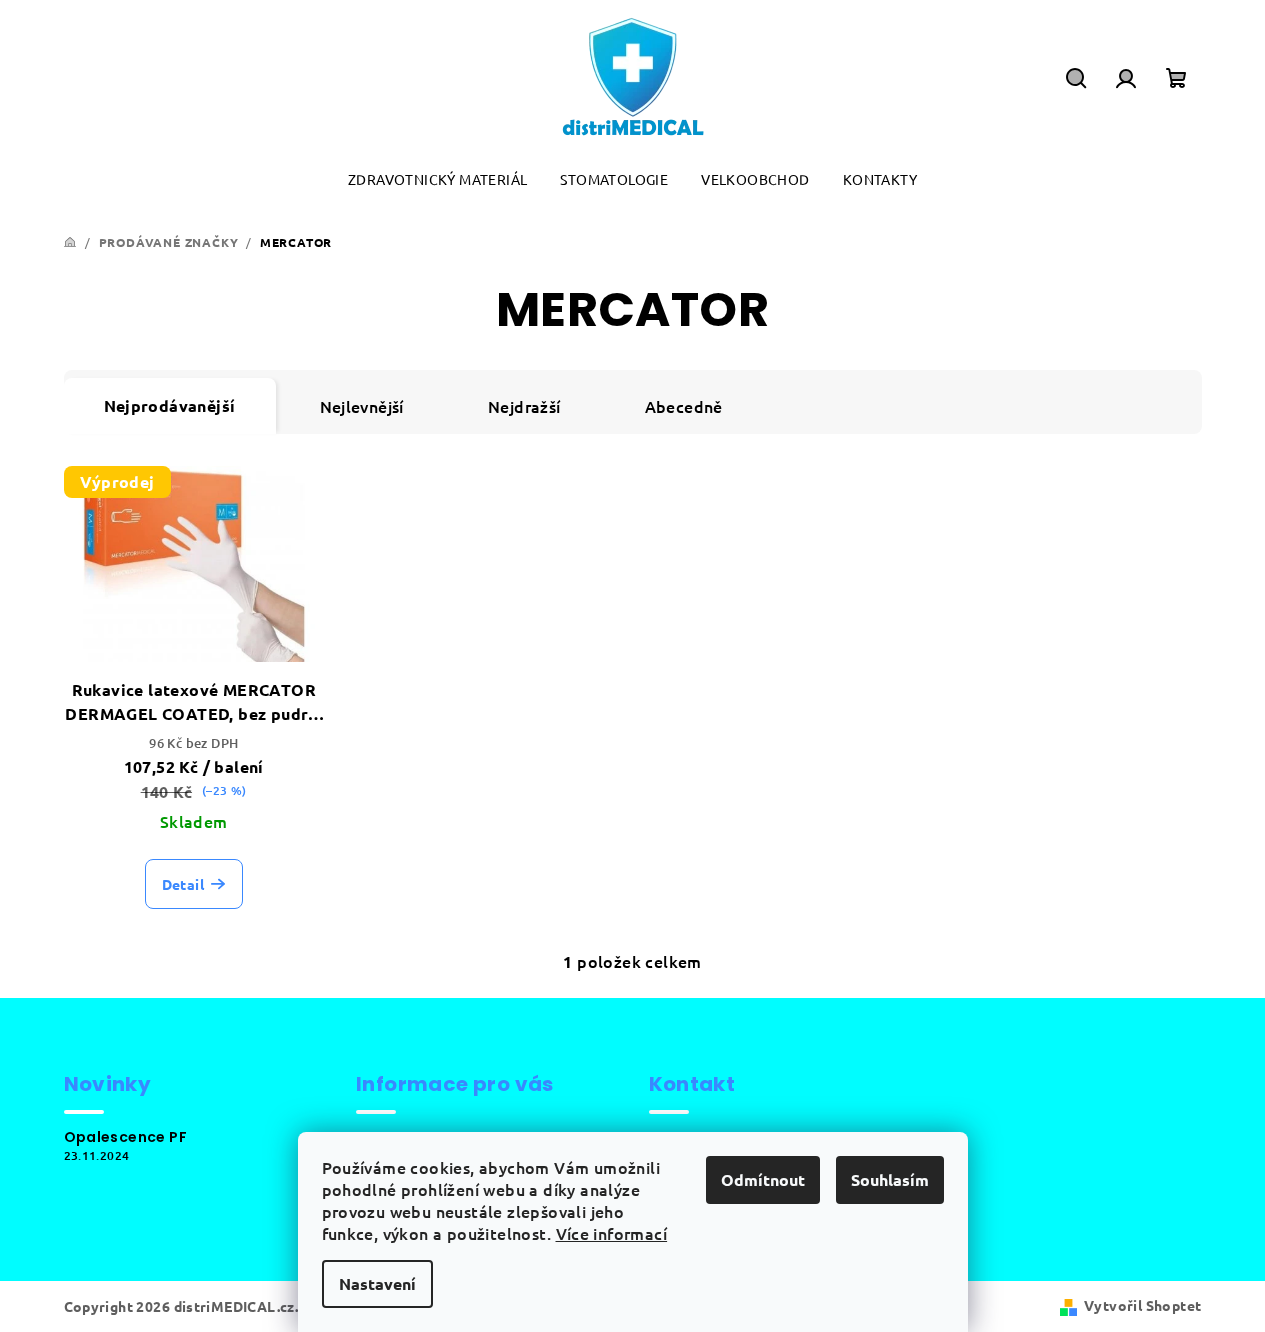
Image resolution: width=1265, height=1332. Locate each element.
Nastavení (377, 1283)
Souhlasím (890, 1179)
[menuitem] (437, 179)
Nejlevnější (362, 406)
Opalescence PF (126, 1137)
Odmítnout (763, 1179)
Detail (183, 884)
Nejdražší (524, 406)
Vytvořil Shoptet (1142, 1305)
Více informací (612, 1233)
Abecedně (684, 406)
